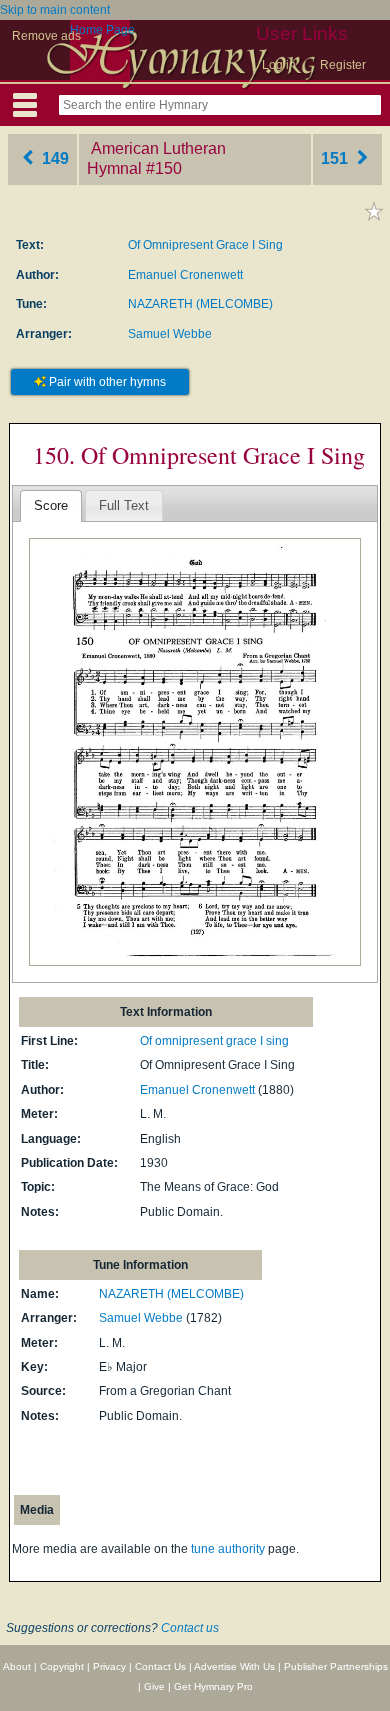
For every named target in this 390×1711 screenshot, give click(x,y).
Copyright (62, 1666)
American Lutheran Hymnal (156, 159)
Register (343, 65)
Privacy (109, 1666)
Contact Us (160, 1666)
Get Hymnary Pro (213, 1686)
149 (53, 158)
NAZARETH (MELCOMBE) (200, 304)
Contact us (190, 1628)
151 (336, 158)
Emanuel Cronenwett (185, 275)
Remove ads (46, 36)
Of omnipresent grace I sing (214, 1041)
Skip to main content (55, 10)
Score (51, 505)
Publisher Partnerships (336, 1666)
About (17, 1666)
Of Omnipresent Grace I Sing (205, 245)
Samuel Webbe (170, 334)
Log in (279, 65)
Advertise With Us (234, 1666)
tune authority (228, 1549)
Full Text (124, 505)
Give (154, 1686)
